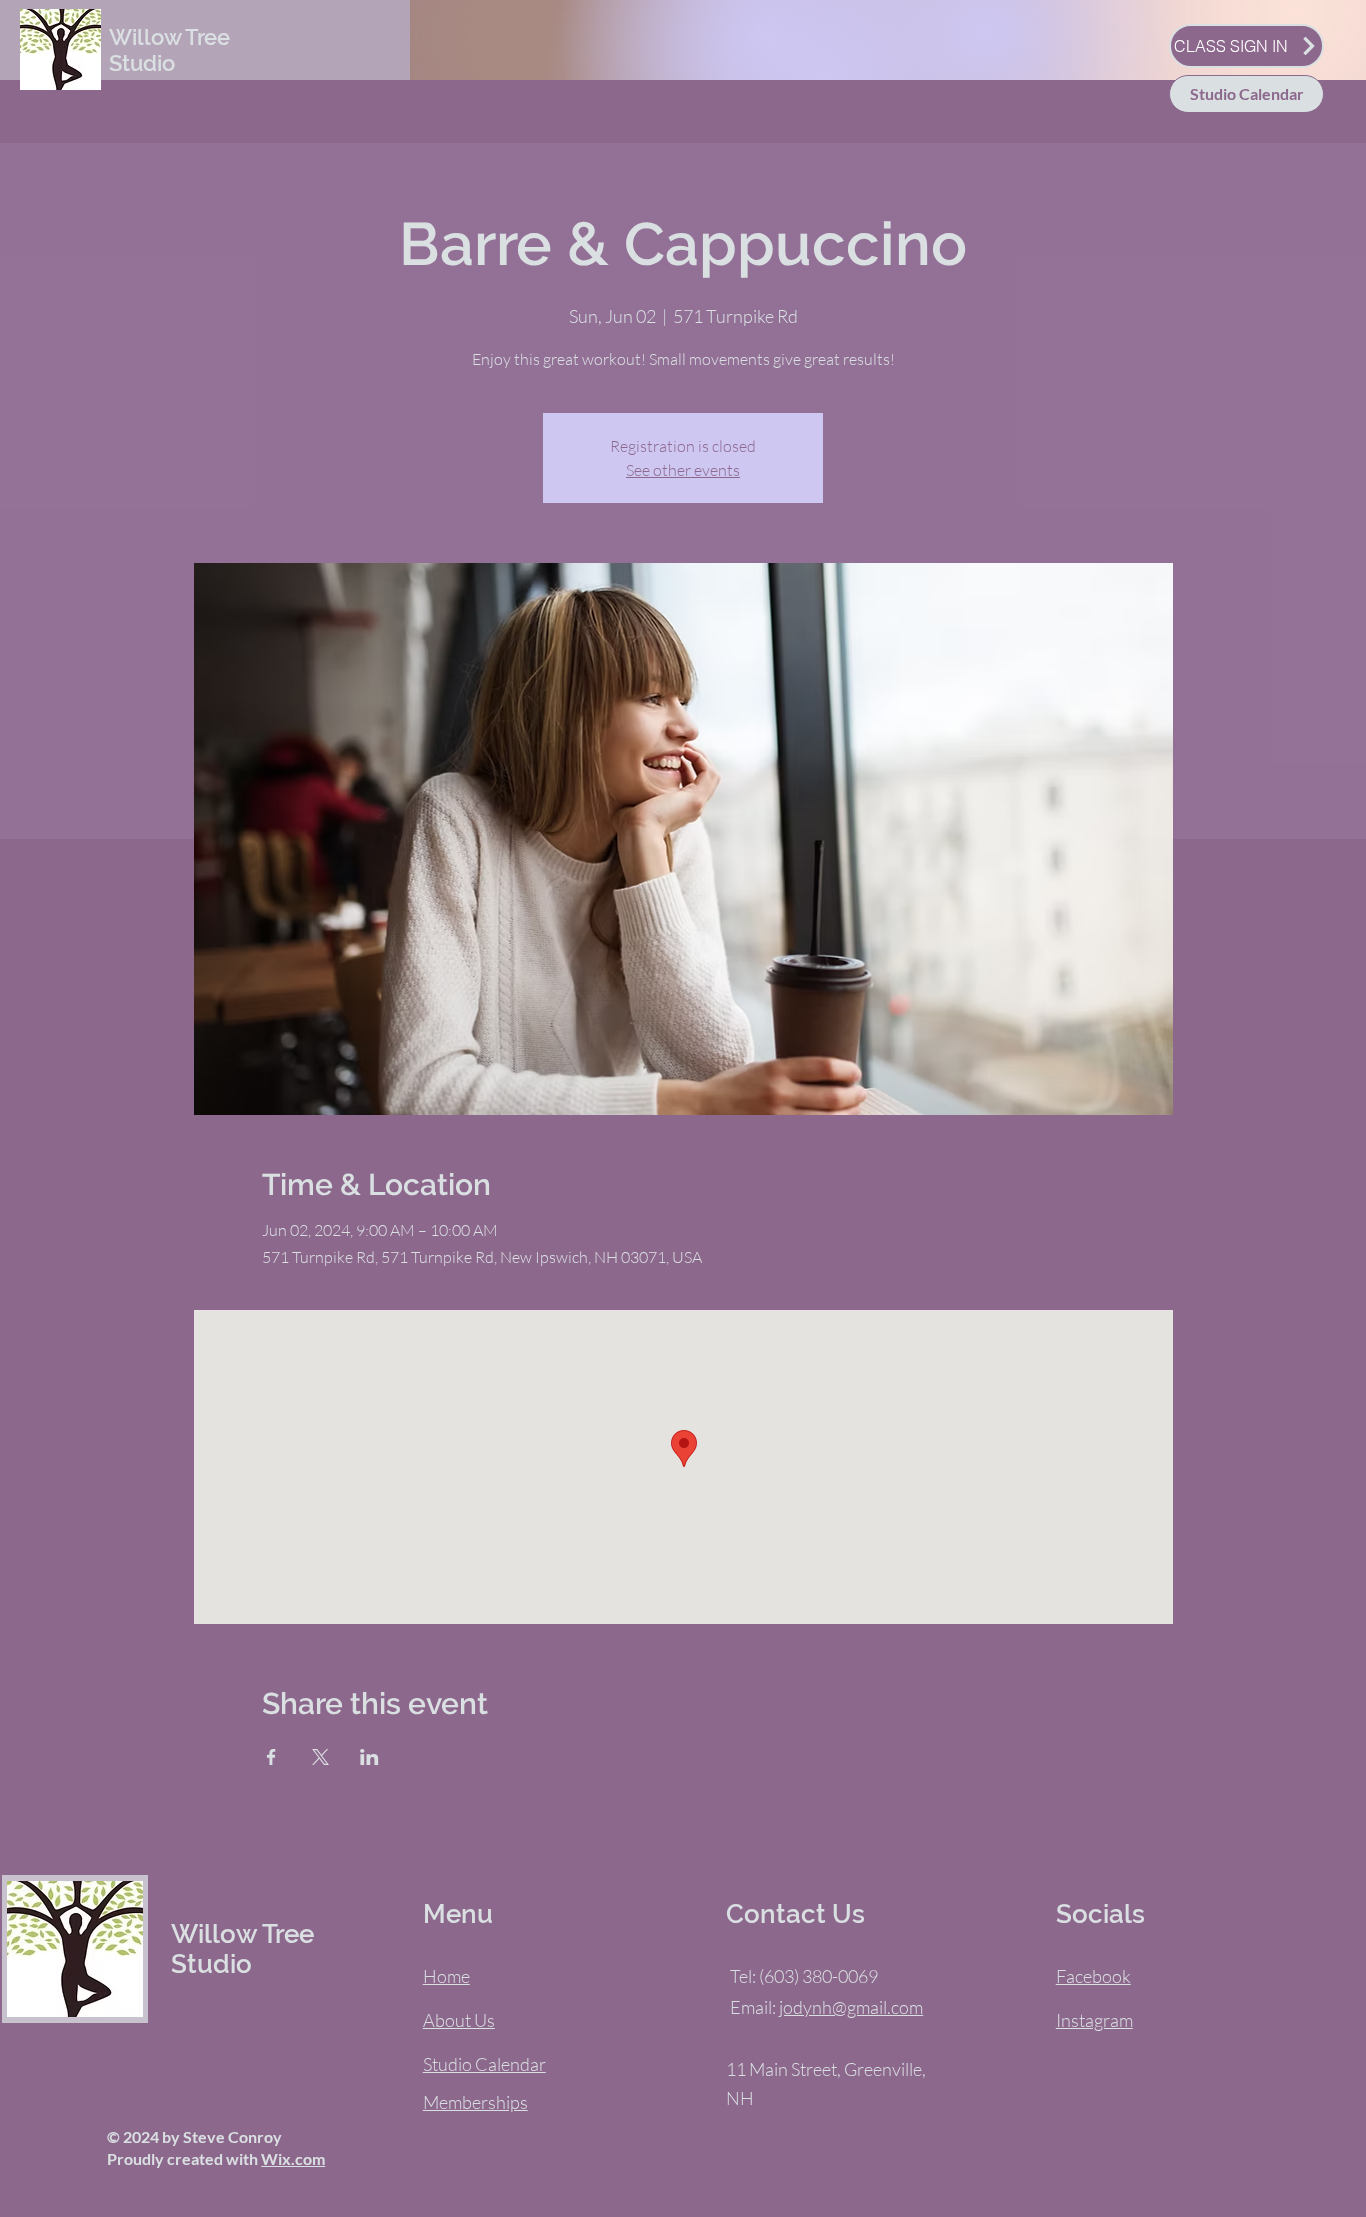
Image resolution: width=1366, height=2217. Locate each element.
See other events (683, 470)
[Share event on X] (320, 1757)
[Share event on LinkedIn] (369, 1757)
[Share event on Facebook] (271, 1757)
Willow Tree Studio (169, 50)
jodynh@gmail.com (851, 2007)
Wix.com (293, 2158)
